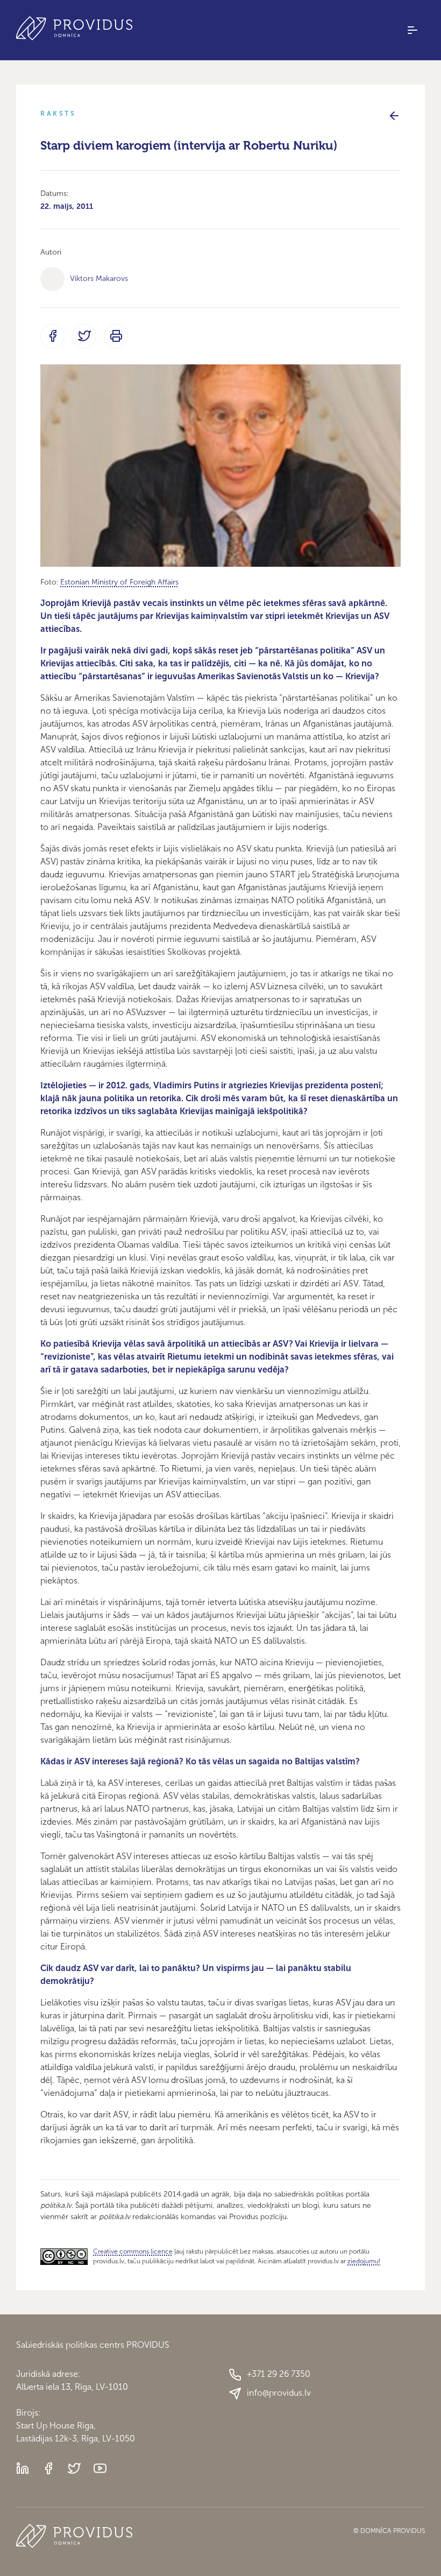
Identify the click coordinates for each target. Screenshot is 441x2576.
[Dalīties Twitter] (84, 336)
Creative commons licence (133, 2251)
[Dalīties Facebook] (52, 336)
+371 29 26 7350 (279, 2374)
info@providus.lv (279, 2393)
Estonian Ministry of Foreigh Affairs (119, 582)
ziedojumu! (364, 2261)
